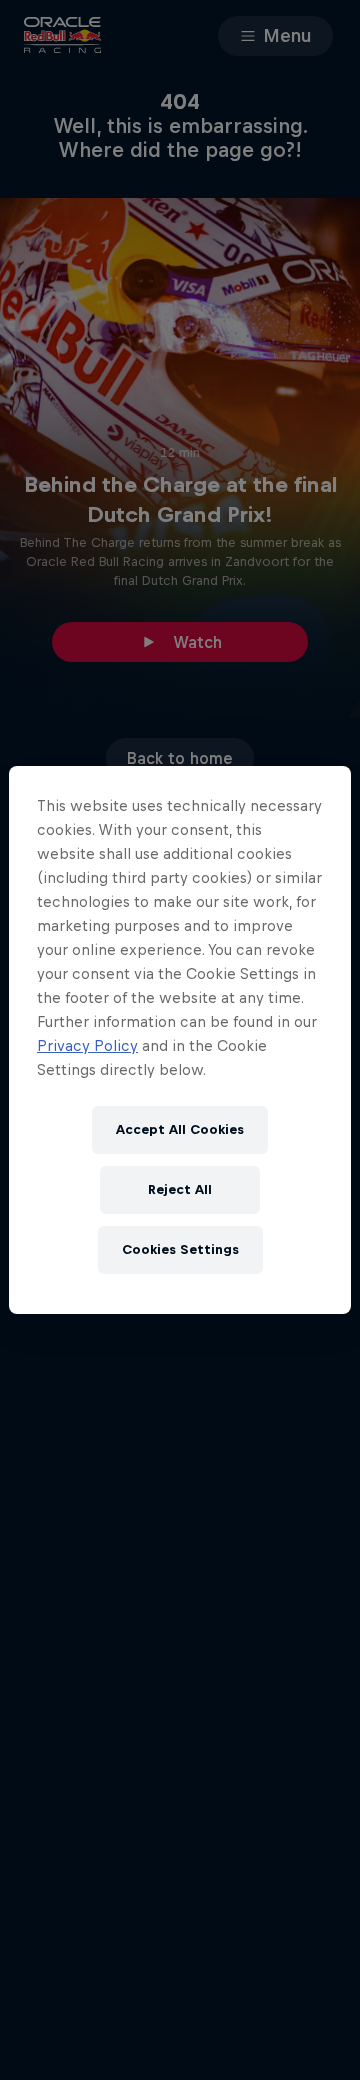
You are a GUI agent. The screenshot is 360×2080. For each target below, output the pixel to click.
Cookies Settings (180, 1249)
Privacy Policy (87, 1045)
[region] (180, 1040)
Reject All (180, 1189)
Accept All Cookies (180, 1129)
